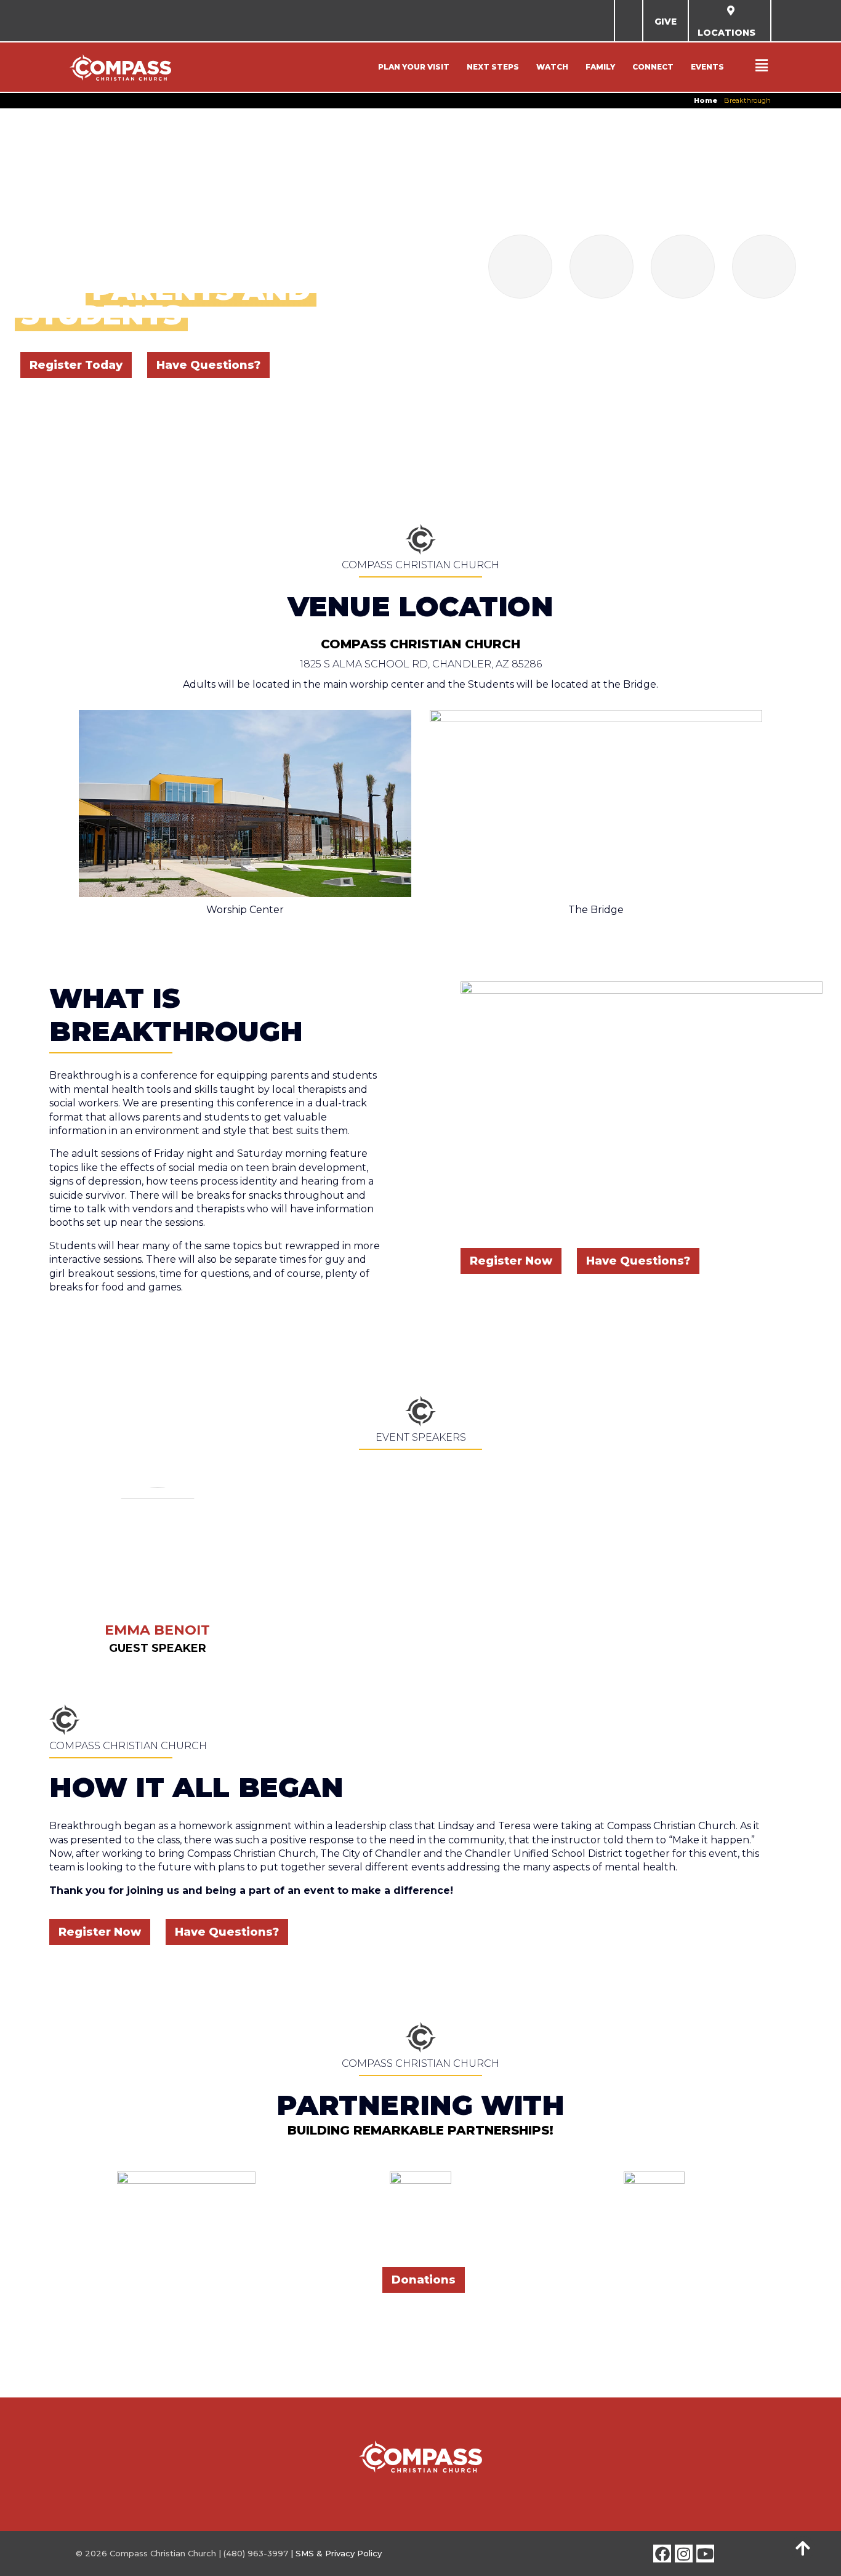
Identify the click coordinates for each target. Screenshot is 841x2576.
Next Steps (493, 67)
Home (706, 100)
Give (666, 22)
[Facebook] (662, 2554)
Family (600, 67)
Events (707, 67)
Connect (653, 67)
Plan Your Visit (414, 67)
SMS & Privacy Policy (339, 2553)
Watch (552, 67)
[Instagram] (684, 2554)
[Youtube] (705, 2554)
